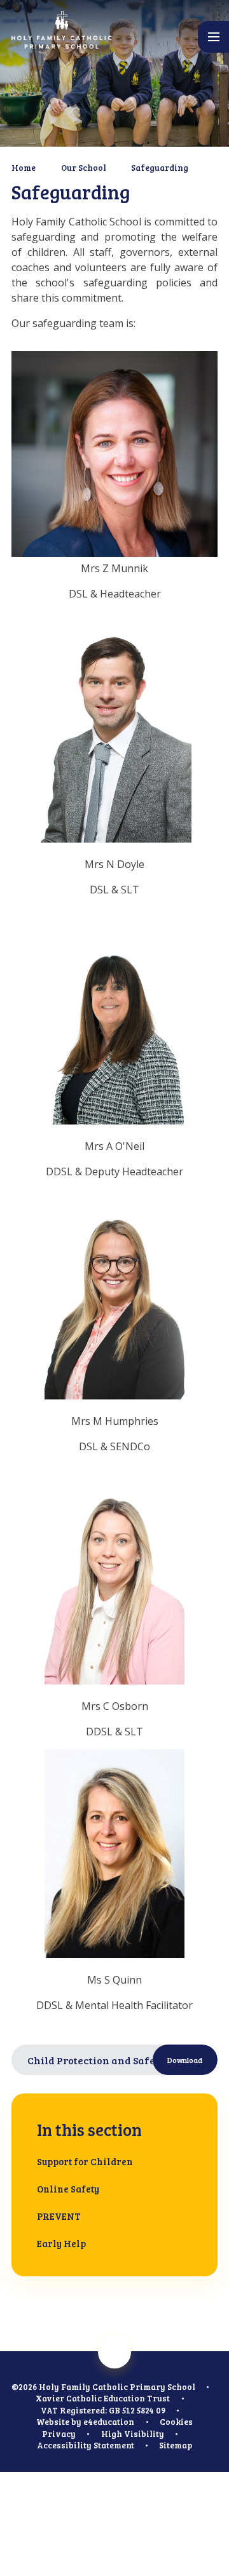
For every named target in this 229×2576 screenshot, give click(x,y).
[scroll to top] (115, 2352)
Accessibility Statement (86, 2445)
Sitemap (176, 2445)
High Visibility (133, 2434)
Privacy (59, 2434)
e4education (109, 2422)
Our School (84, 168)
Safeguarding (160, 168)
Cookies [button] (176, 2422)
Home (24, 168)
